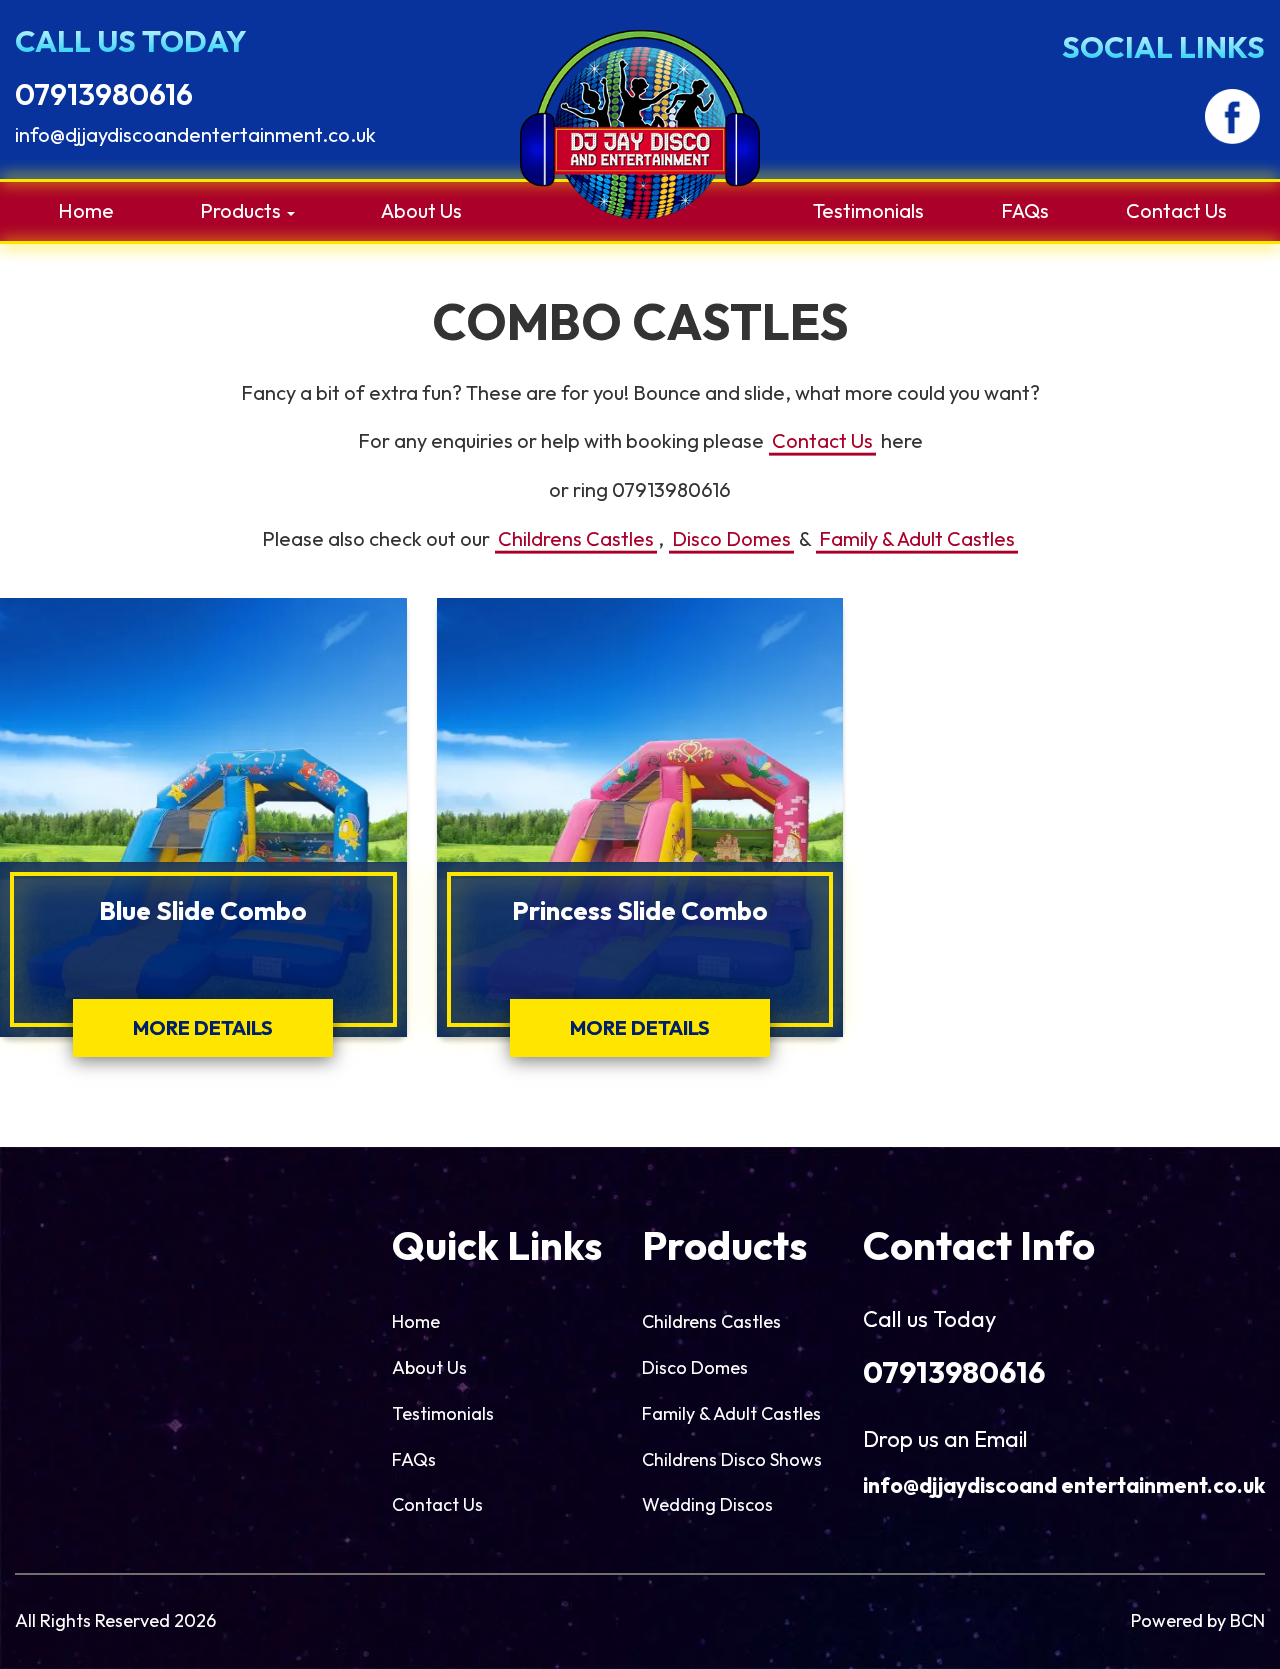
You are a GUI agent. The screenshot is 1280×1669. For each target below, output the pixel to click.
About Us (421, 210)
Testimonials (868, 210)
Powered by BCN (1198, 1620)
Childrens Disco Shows (732, 1459)
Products (242, 210)
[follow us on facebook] (1232, 116)
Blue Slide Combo (203, 910)
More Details (203, 1027)
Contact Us (1176, 210)
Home (86, 210)
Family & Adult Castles (917, 538)
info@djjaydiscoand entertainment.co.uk (1064, 1485)
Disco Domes (731, 538)
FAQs (1025, 210)
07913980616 (104, 94)
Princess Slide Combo (640, 910)
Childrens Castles (576, 538)
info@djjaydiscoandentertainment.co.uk (195, 134)
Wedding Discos (707, 1504)
